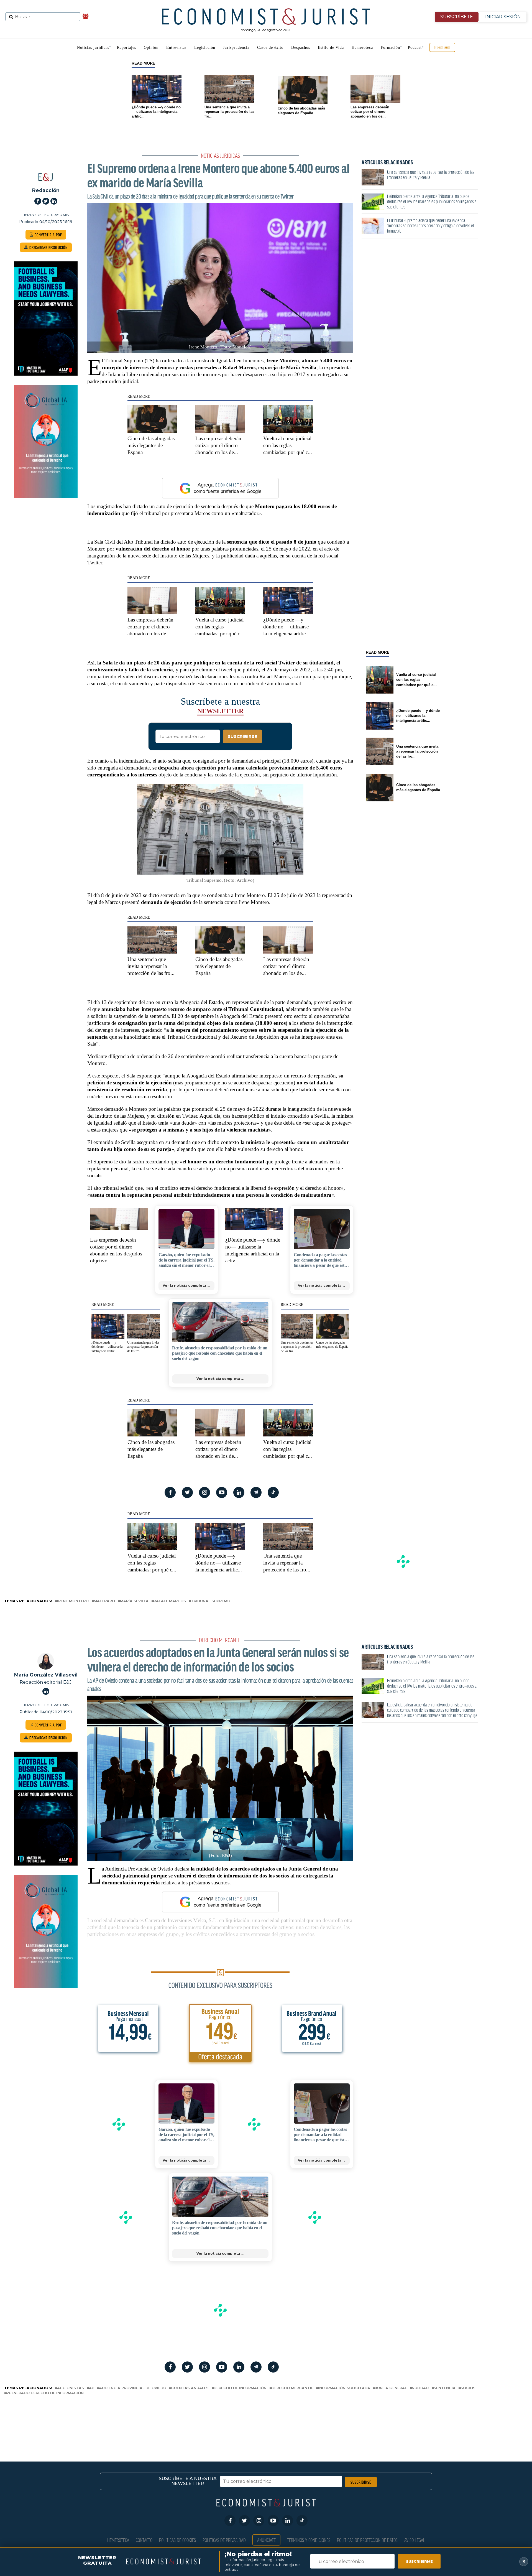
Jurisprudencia (236, 48)
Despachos (301, 48)
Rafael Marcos (170, 1601)
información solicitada (344, 2388)
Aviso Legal (415, 2540)
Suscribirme (419, 2561)
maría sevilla (134, 1601)
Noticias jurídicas (93, 48)
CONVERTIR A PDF (48, 235)
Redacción (46, 190)
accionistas (71, 2388)
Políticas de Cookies (177, 2540)
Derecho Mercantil (292, 2388)
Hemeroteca (362, 48)
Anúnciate (266, 2540)
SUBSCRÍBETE (457, 17)
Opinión (151, 48)
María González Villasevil (46, 1675)
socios (468, 2388)
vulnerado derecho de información (45, 2393)
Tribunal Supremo (211, 1601)
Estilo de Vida (331, 48)
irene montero (73, 1601)
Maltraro (104, 1601)
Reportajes (126, 48)
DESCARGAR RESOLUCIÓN (48, 247)
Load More (266, 2419)
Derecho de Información (240, 2388)
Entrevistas (176, 48)
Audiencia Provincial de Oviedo (133, 2388)
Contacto (144, 2540)
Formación (390, 48)
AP (92, 2388)
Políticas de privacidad (224, 2540)
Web (4, 148)
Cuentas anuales (190, 2388)
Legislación (205, 48)
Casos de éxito (270, 48)
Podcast (415, 48)
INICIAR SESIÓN (503, 17)
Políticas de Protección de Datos (367, 2540)
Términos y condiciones (309, 2540)
